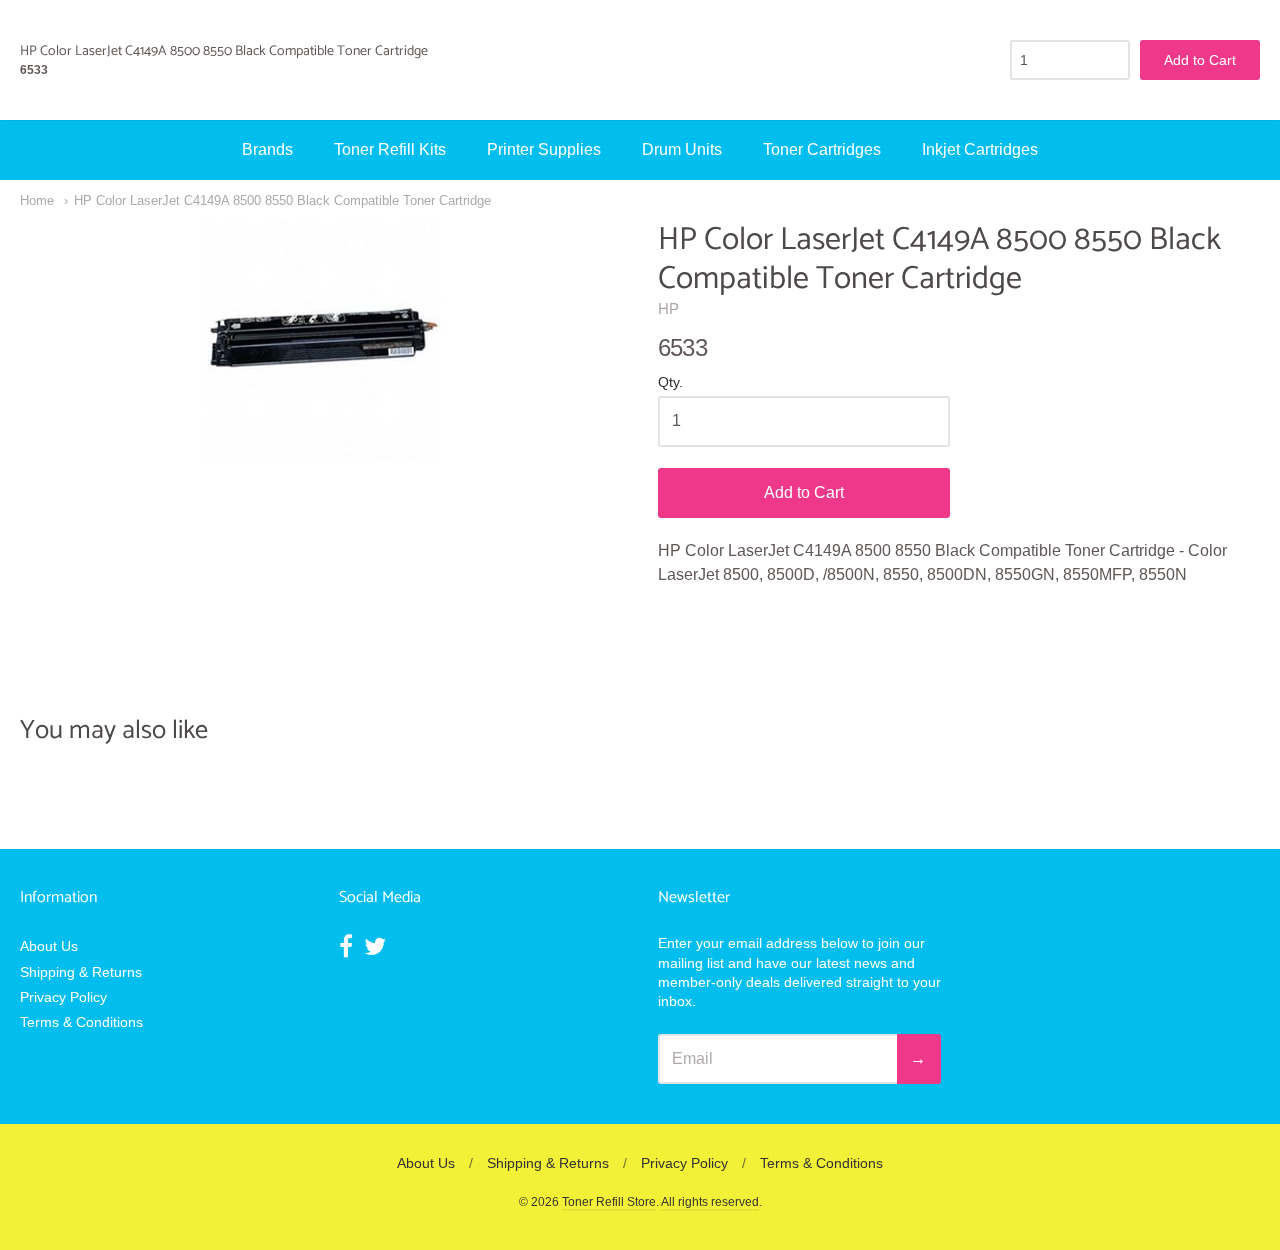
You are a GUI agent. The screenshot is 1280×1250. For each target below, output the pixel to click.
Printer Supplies (544, 149)
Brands (267, 149)
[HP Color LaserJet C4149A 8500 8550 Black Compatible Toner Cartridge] (321, 341)
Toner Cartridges (822, 149)
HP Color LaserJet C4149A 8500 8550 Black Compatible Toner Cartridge (282, 200)
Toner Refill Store (609, 1202)
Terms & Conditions (81, 1022)
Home (37, 200)
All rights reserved (710, 1202)
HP (668, 308)
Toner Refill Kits (390, 149)
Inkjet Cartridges (980, 149)
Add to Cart (804, 492)
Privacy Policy (63, 997)
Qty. (670, 382)
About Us (49, 946)
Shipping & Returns (81, 972)
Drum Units (682, 149)
